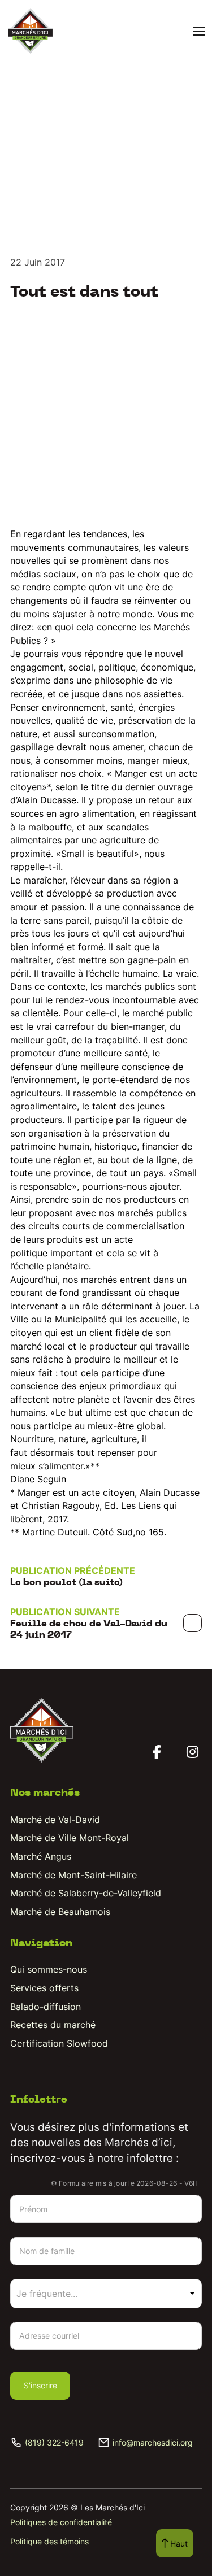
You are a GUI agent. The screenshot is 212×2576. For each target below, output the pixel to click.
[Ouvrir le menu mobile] (199, 31)
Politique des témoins (49, 2541)
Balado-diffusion (46, 2007)
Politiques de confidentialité (61, 2522)
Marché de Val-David (55, 1820)
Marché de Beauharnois (60, 1912)
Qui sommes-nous (49, 1969)
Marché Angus (41, 1856)
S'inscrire (40, 2385)
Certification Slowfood (59, 2043)
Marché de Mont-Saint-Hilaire (73, 1875)
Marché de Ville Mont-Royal (70, 1838)
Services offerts (44, 1988)
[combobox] (106, 2294)
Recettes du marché (53, 2025)
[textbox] (62, 2294)
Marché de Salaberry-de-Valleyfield (86, 1893)
